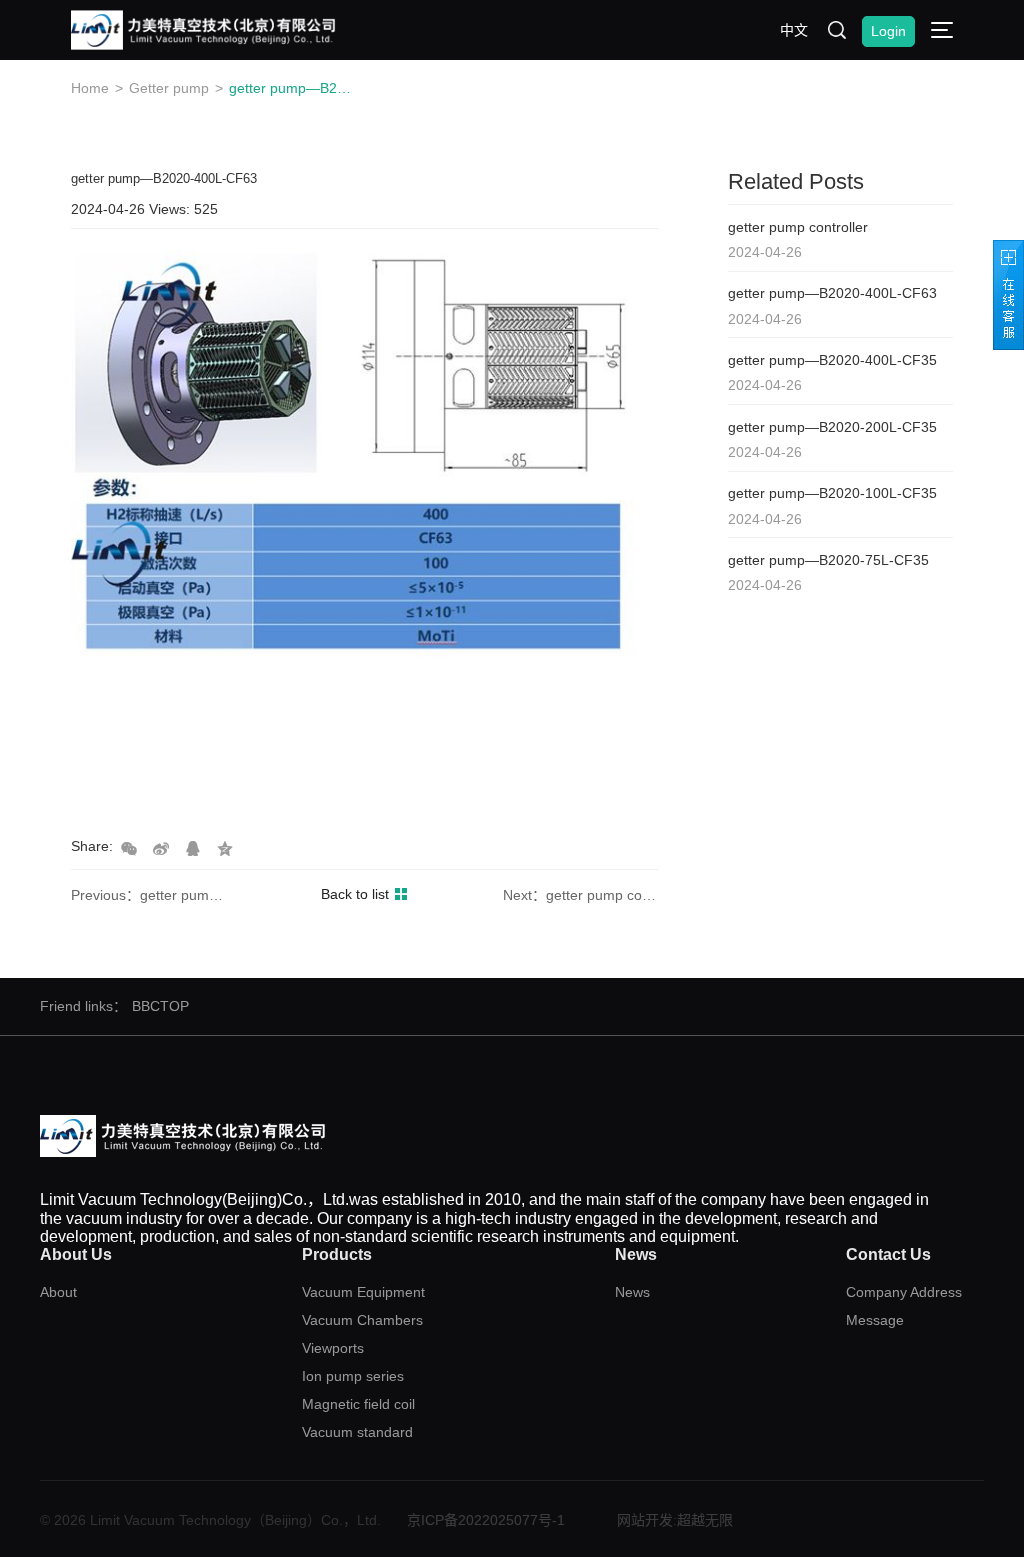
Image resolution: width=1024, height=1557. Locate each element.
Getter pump (169, 88)
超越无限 (705, 1520)
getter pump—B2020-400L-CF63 (291, 88)
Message (875, 1320)
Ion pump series (353, 1376)
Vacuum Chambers (362, 1320)
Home (90, 88)
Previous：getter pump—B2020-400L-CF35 (148, 895)
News (632, 1292)
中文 (794, 30)
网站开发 (645, 1520)
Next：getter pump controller (580, 895)
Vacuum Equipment (363, 1292)
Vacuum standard (357, 1432)
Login (888, 31)
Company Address (904, 1292)
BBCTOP (160, 1006)
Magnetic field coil (358, 1404)
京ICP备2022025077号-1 (486, 1520)
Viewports (333, 1348)
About (58, 1292)
